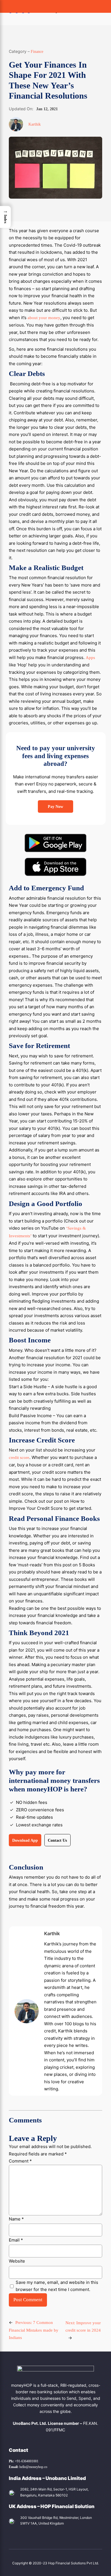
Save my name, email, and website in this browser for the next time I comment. (57, 2286)
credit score (19, 1458)
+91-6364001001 (24, 2461)
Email (16, 2240)
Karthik (35, 124)
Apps (90, 658)
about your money (44, 318)
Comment (20, 2161)
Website (17, 2261)
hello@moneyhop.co (28, 2467)
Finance (37, 51)
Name (16, 2219)
